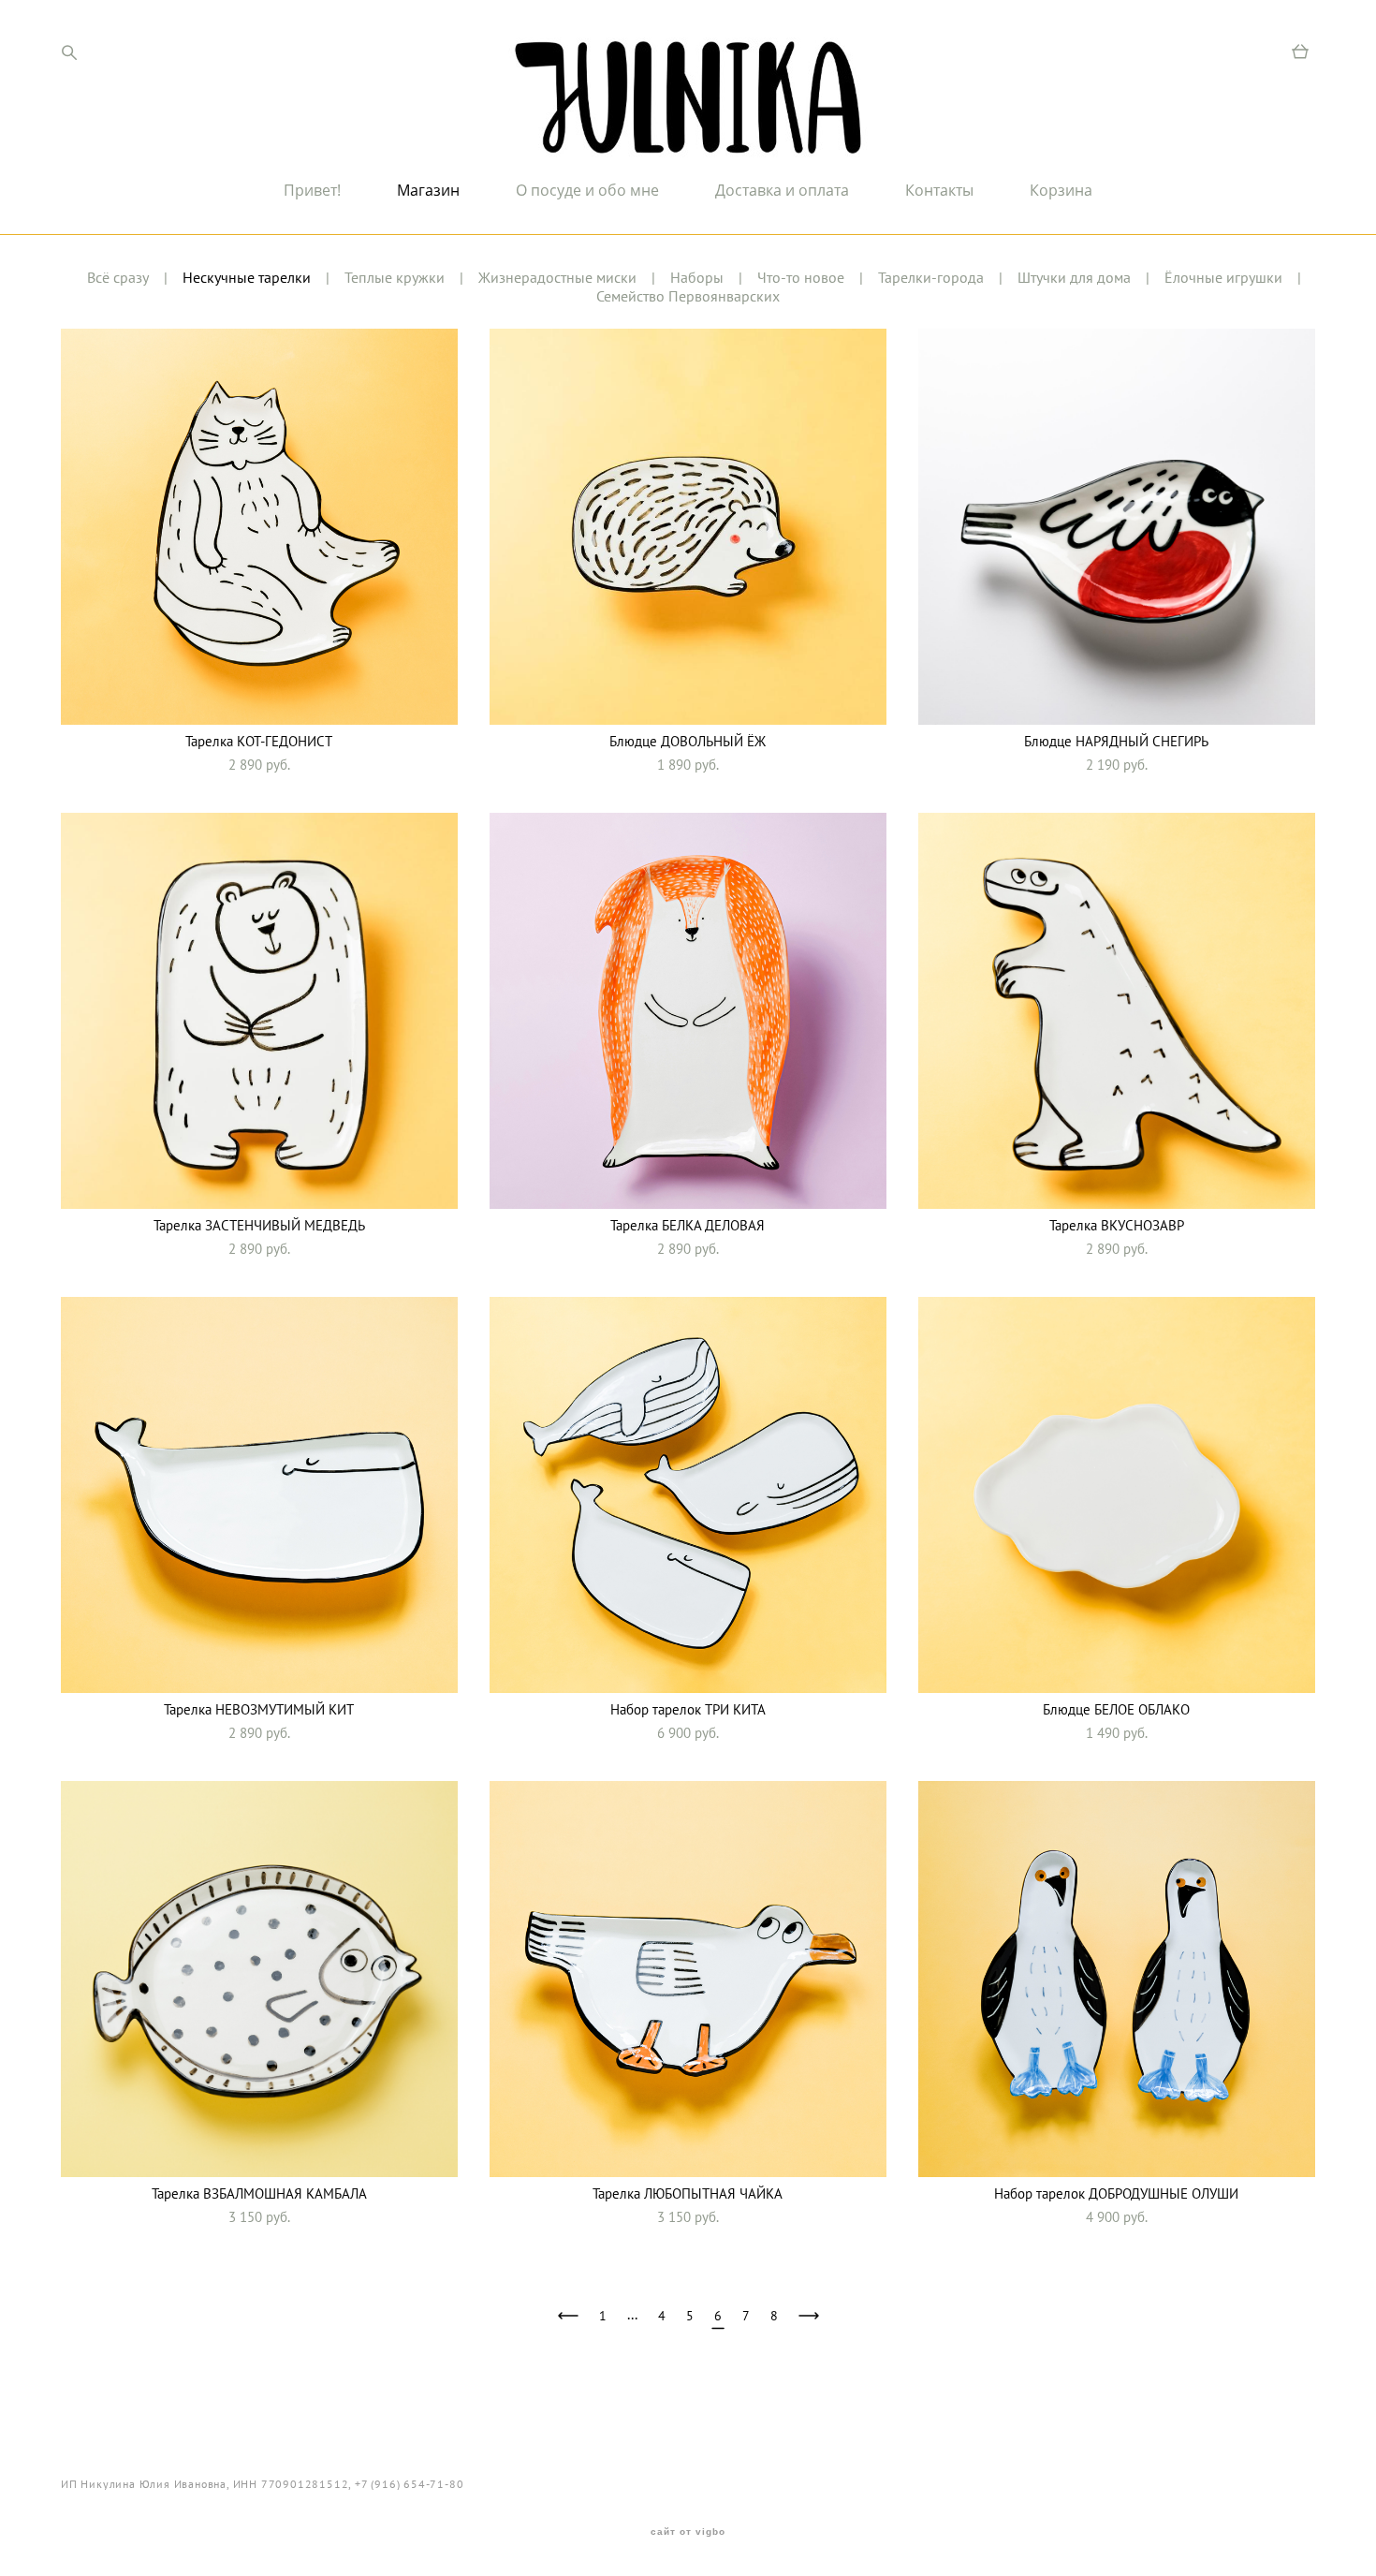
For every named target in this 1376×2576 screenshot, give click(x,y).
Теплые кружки (395, 277)
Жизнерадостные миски (557, 277)
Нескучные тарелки (247, 277)
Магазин (428, 190)
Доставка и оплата (782, 190)
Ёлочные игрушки (1223, 277)
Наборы (697, 277)
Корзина (1061, 190)
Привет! (312, 190)
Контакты (939, 190)
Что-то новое (801, 277)
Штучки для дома (1074, 277)
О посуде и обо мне (587, 190)
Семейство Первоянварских (688, 296)
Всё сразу (118, 277)
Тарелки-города (931, 277)
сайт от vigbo (688, 2532)
